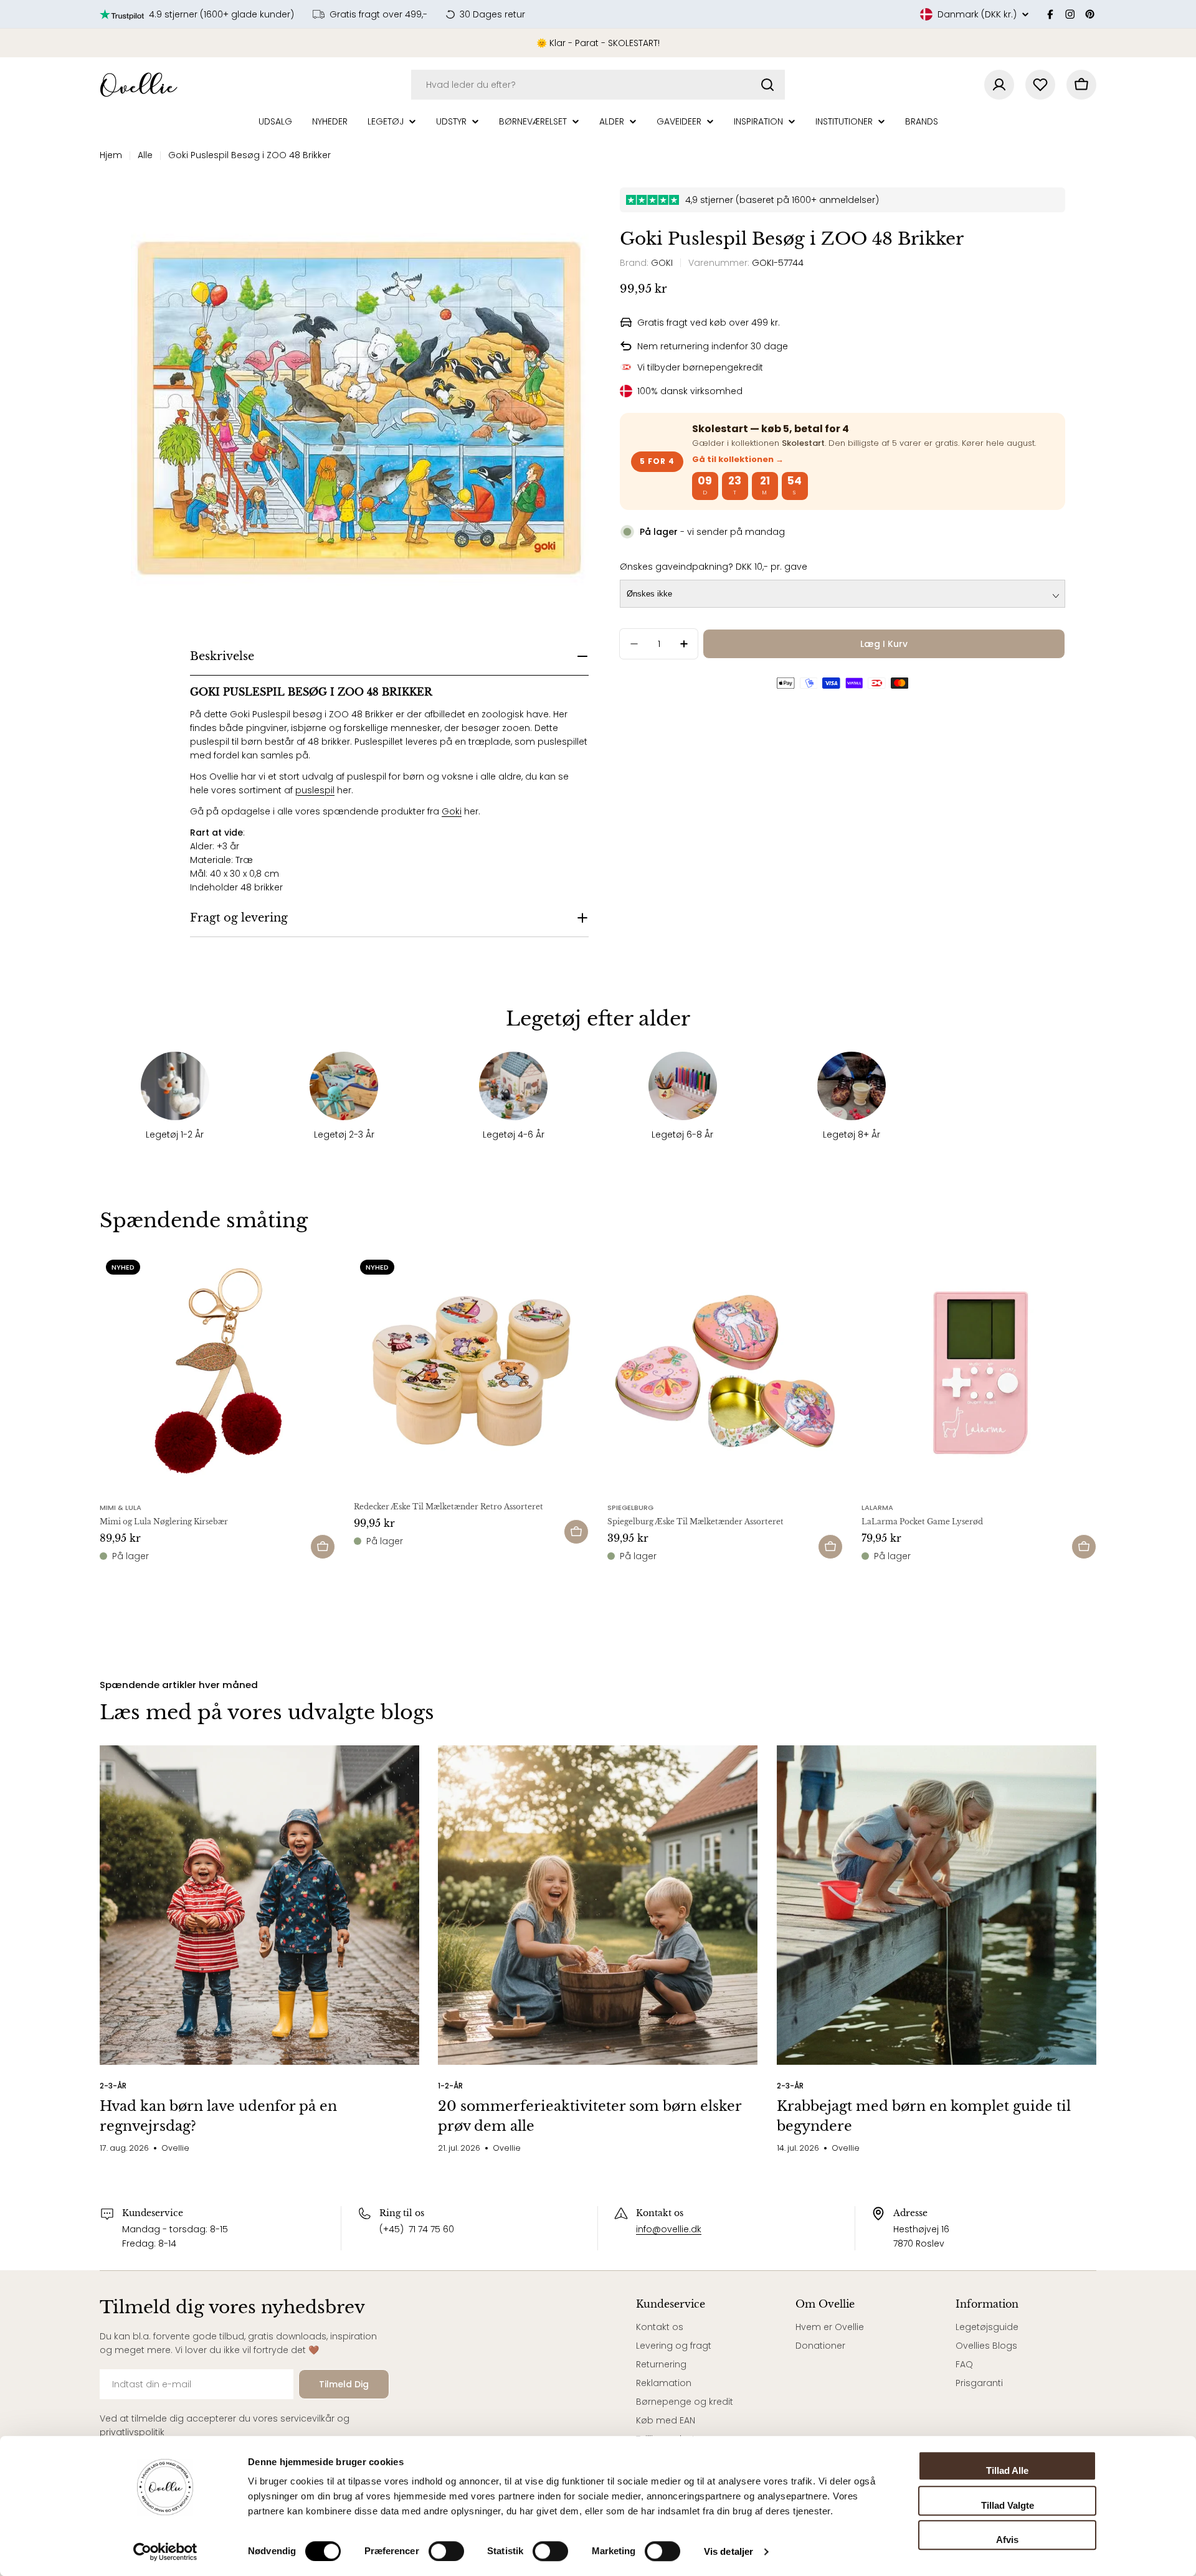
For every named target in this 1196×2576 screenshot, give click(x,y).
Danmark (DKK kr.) (977, 14)
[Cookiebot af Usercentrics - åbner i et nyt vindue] (165, 2552)
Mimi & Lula (121, 1507)
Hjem (111, 155)
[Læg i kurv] (323, 1547)
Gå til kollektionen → (738, 459)
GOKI (662, 263)
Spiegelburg (630, 1507)
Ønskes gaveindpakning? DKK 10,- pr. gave (714, 567)
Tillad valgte (1008, 2505)
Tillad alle (1007, 2470)
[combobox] (598, 85)
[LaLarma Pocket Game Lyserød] (979, 1371)
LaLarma (877, 1507)
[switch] (446, 2551)
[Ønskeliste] (1040, 85)
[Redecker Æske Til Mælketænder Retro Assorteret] (472, 1371)
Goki (452, 811)
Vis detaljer (729, 2551)
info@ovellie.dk (669, 2229)
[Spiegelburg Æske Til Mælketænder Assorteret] (725, 1371)
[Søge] (767, 85)
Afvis (1007, 2540)
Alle (145, 155)
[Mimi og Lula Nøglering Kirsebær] (217, 1371)
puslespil (315, 790)
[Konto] (999, 85)
